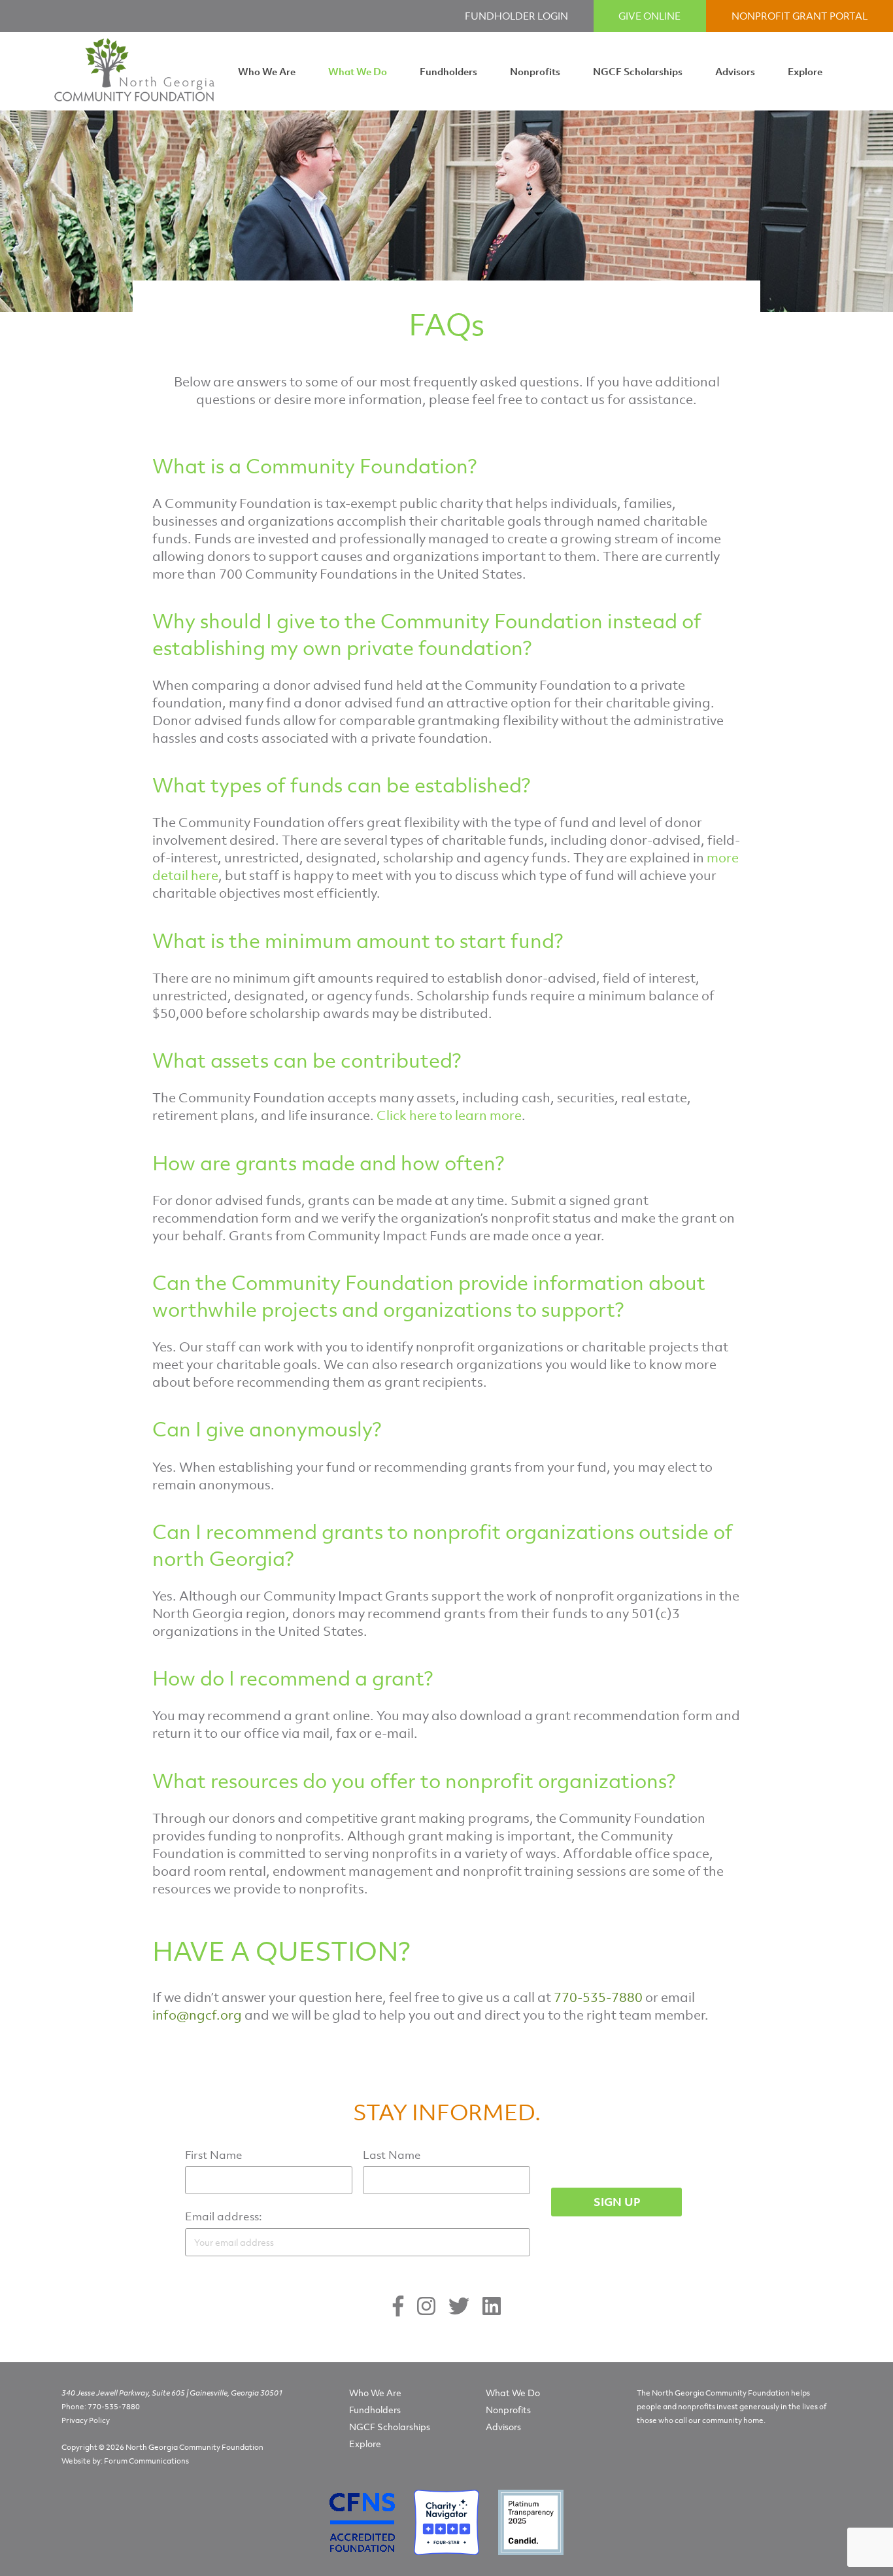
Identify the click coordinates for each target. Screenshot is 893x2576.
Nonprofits (535, 71)
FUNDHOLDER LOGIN (516, 16)
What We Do (358, 71)
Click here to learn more (449, 1115)
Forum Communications (146, 2461)
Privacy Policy (86, 2420)
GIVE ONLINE (649, 16)
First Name (214, 2155)
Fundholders (448, 71)
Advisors (735, 71)
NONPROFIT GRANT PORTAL (800, 16)
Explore (805, 71)
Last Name (392, 2155)
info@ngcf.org (197, 2015)
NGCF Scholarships (638, 71)
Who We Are (267, 71)
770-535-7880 (114, 2407)
